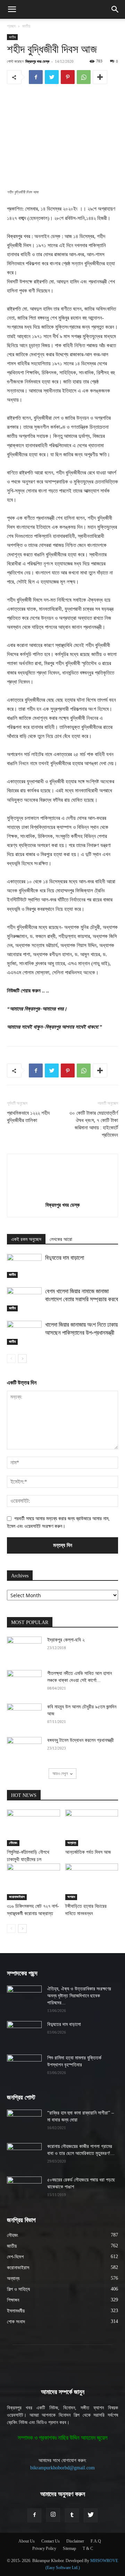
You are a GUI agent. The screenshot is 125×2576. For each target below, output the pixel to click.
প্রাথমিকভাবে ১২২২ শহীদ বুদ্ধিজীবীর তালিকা (28, 1117)
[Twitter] (52, 77)
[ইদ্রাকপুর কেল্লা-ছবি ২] (24, 1649)
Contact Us (51, 2541)
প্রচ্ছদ (11, 26)
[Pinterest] (68, 77)
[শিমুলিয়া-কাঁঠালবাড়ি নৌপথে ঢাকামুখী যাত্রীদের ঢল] (34, 1828)
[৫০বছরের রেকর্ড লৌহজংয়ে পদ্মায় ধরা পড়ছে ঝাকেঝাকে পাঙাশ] (24, 2189)
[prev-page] (11, 1359)
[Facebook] (36, 77)
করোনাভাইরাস (17, 1897)
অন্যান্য (72, 1843)
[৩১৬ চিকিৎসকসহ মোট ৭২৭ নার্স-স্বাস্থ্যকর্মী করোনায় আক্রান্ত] (34, 1882)
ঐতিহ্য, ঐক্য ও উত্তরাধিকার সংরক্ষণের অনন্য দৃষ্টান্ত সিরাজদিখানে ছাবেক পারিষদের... (79, 1996)
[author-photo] (62, 1195)
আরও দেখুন (60, 1773)
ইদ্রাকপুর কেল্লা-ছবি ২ (66, 1640)
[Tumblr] (72, 2515)
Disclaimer (75, 2541)
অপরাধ (71, 1897)
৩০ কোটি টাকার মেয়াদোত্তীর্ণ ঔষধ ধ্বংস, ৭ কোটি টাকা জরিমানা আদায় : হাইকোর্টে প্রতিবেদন (94, 1124)
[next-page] (22, 1359)
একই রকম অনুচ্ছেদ (26, 1239)
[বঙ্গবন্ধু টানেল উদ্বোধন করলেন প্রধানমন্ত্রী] (24, 1749)
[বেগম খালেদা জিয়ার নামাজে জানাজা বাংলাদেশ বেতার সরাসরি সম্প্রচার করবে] (24, 1299)
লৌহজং (13, 1843)
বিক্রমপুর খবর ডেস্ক (37, 61)
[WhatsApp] (84, 77)
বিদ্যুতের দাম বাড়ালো (65, 1258)
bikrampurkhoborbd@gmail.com (62, 2468)
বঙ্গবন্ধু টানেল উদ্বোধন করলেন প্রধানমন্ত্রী (81, 1740)
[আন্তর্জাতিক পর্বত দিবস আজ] (92, 1828)
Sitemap (69, 2548)
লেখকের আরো (61, 1239)
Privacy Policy (44, 2548)
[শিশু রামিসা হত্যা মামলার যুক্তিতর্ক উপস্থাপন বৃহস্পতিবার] (24, 2067)
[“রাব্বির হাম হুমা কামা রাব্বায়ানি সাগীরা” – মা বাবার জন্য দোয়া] (24, 2122)
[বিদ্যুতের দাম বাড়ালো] (24, 1266)
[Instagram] (53, 2515)
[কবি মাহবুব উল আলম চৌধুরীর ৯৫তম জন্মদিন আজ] (24, 1716)
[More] (100, 77)
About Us (27, 2541)
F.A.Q (96, 2541)
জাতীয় (26, 26)
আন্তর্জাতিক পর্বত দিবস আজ (88, 1852)
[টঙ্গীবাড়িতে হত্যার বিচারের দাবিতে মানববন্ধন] (92, 1882)
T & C (88, 2548)
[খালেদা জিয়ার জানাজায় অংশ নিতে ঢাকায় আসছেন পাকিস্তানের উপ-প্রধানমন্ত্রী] (24, 1333)
